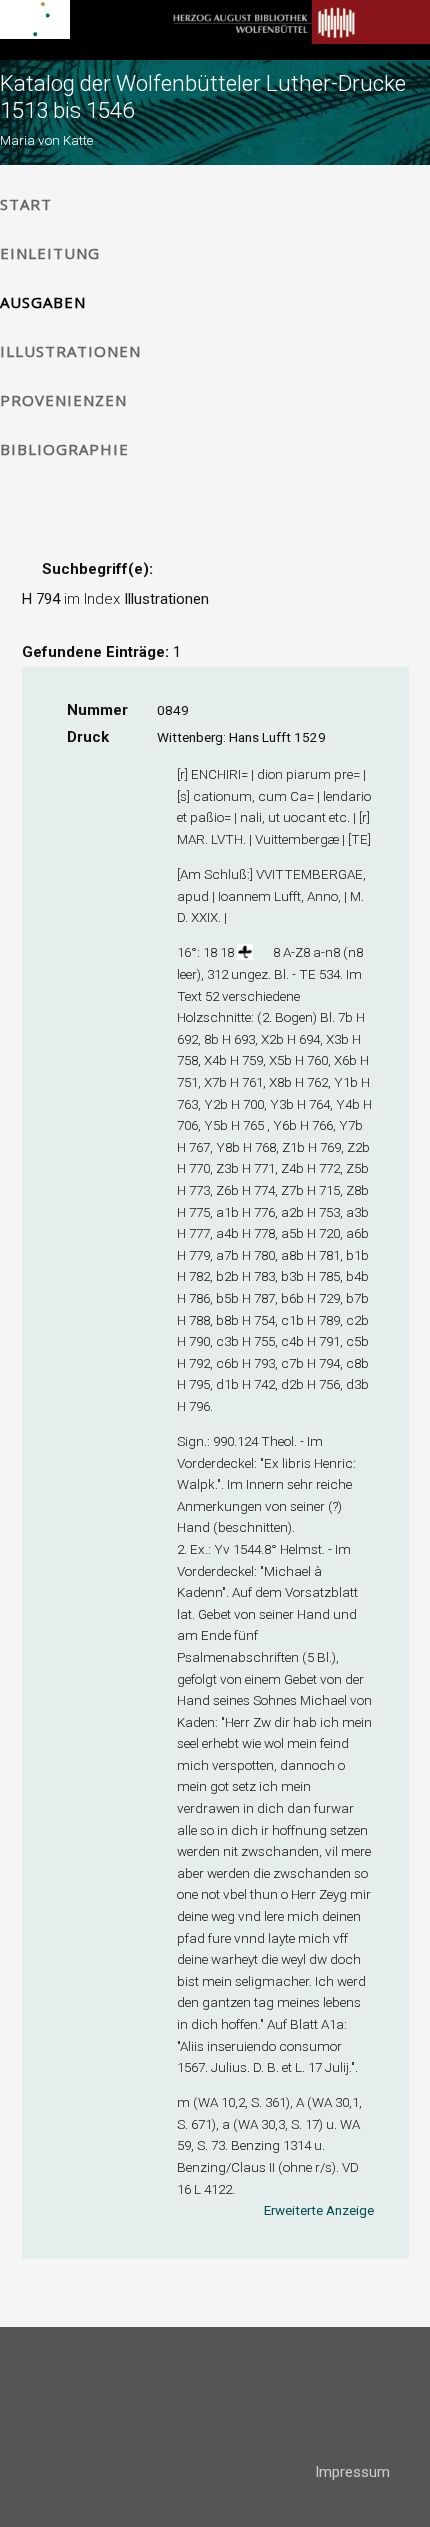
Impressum (352, 2472)
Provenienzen (63, 400)
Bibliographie (64, 449)
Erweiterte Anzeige (319, 2210)
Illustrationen (70, 351)
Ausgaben (43, 302)
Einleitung (50, 253)
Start (26, 204)
